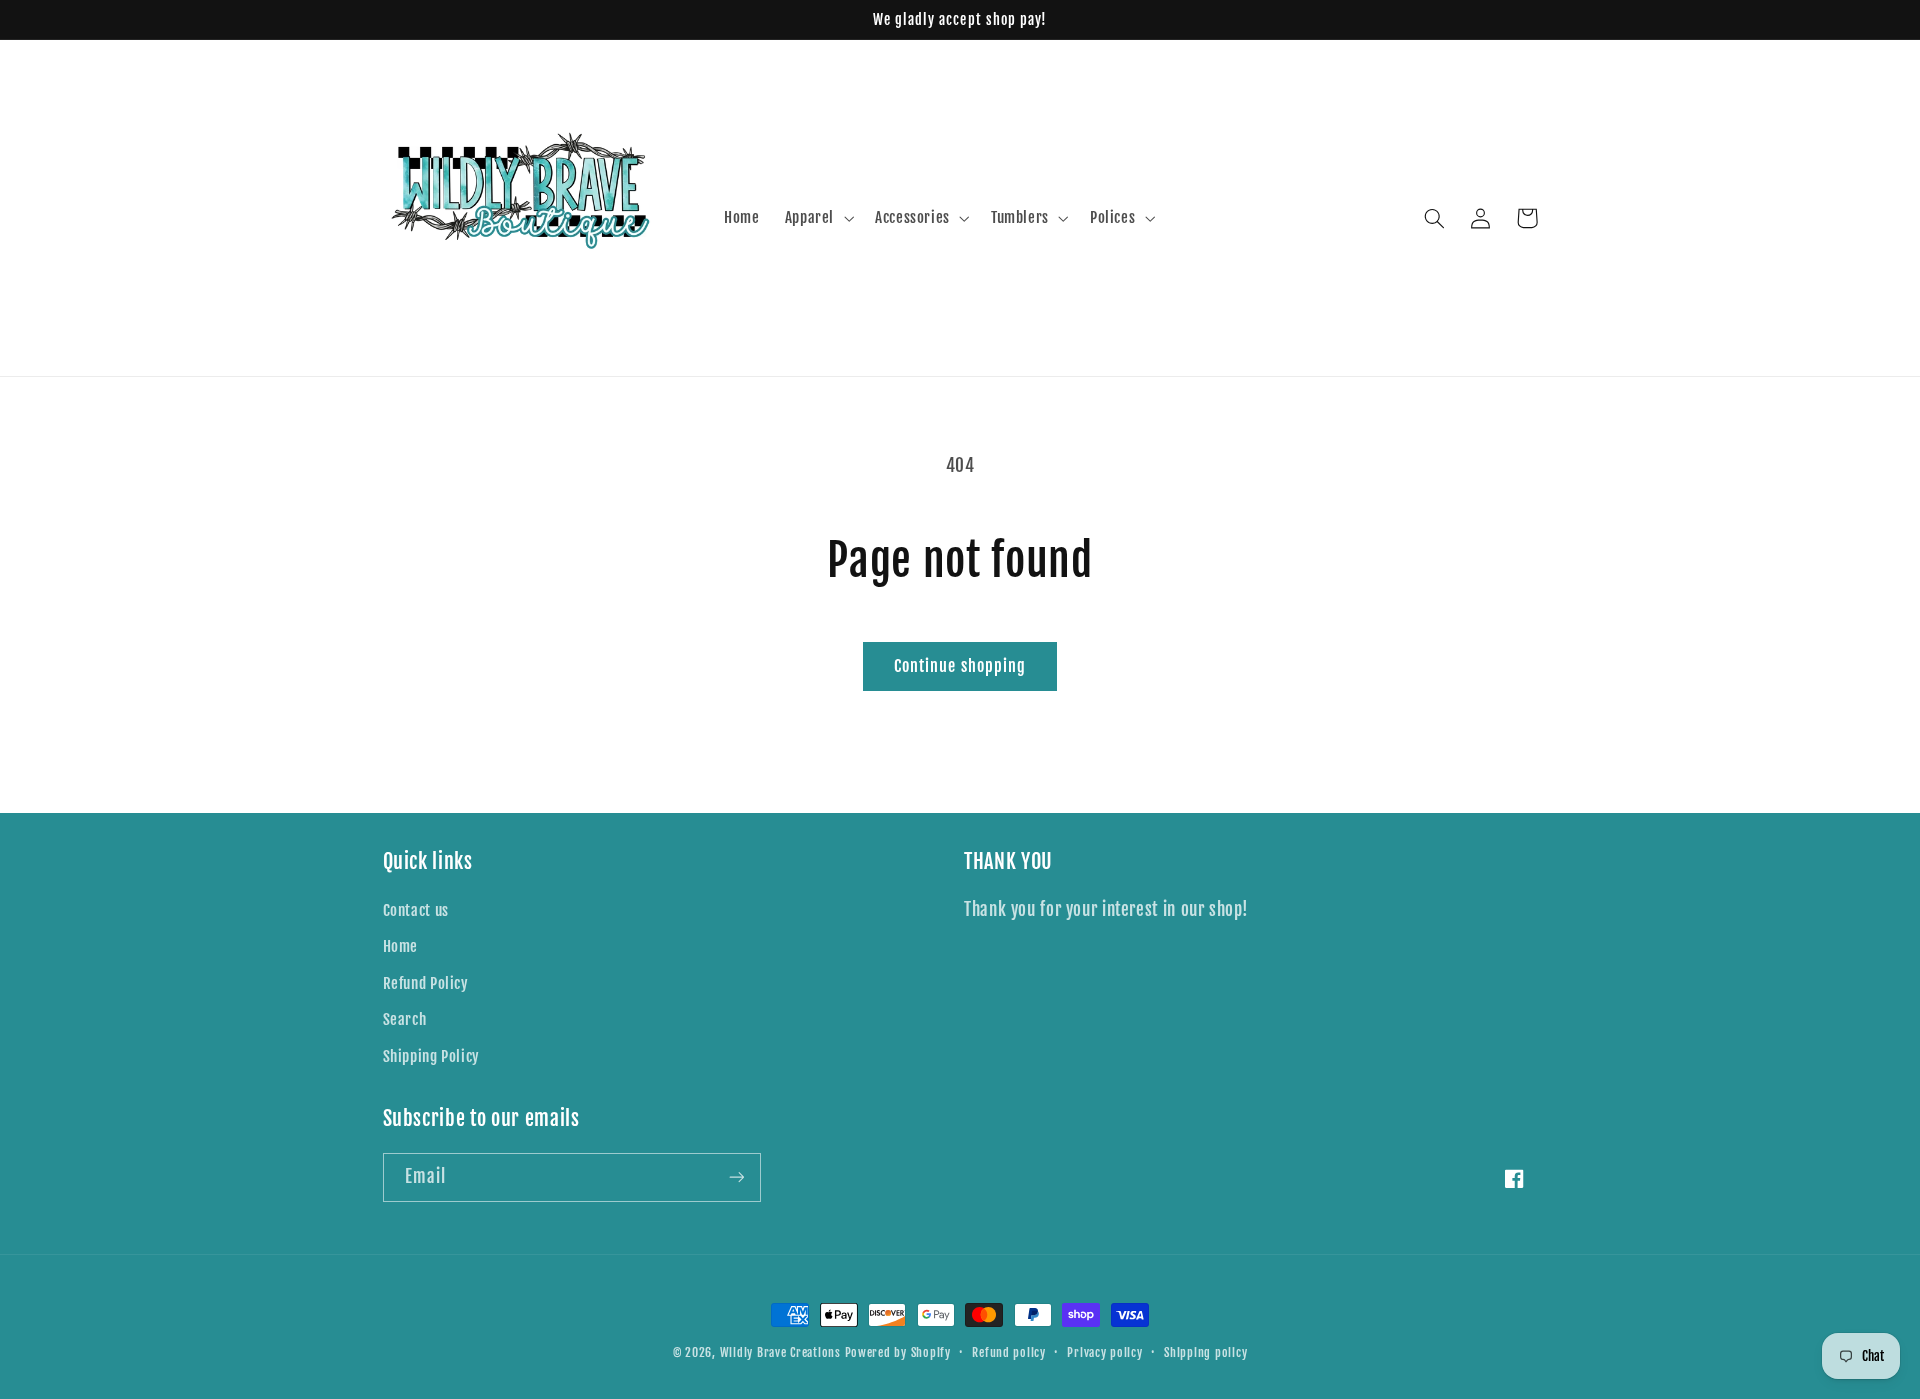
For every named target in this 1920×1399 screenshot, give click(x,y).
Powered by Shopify (898, 1352)
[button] (817, 218)
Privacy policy (1104, 1352)
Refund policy (1009, 1352)
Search (405, 1019)
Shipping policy (1205, 1352)
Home (401, 946)
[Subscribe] (736, 1177)
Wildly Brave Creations (780, 1352)
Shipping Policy (431, 1056)
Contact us (416, 910)
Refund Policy (426, 983)
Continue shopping (960, 666)
